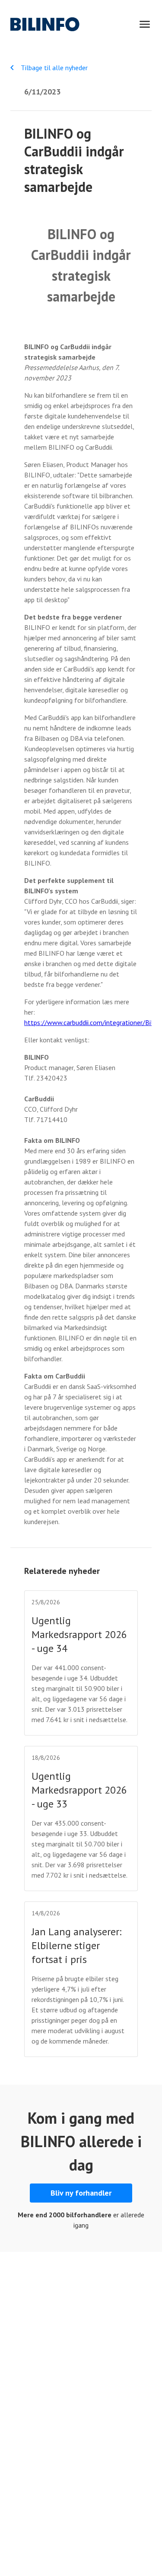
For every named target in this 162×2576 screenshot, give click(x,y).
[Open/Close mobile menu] (145, 24)
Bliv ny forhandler (81, 2193)
